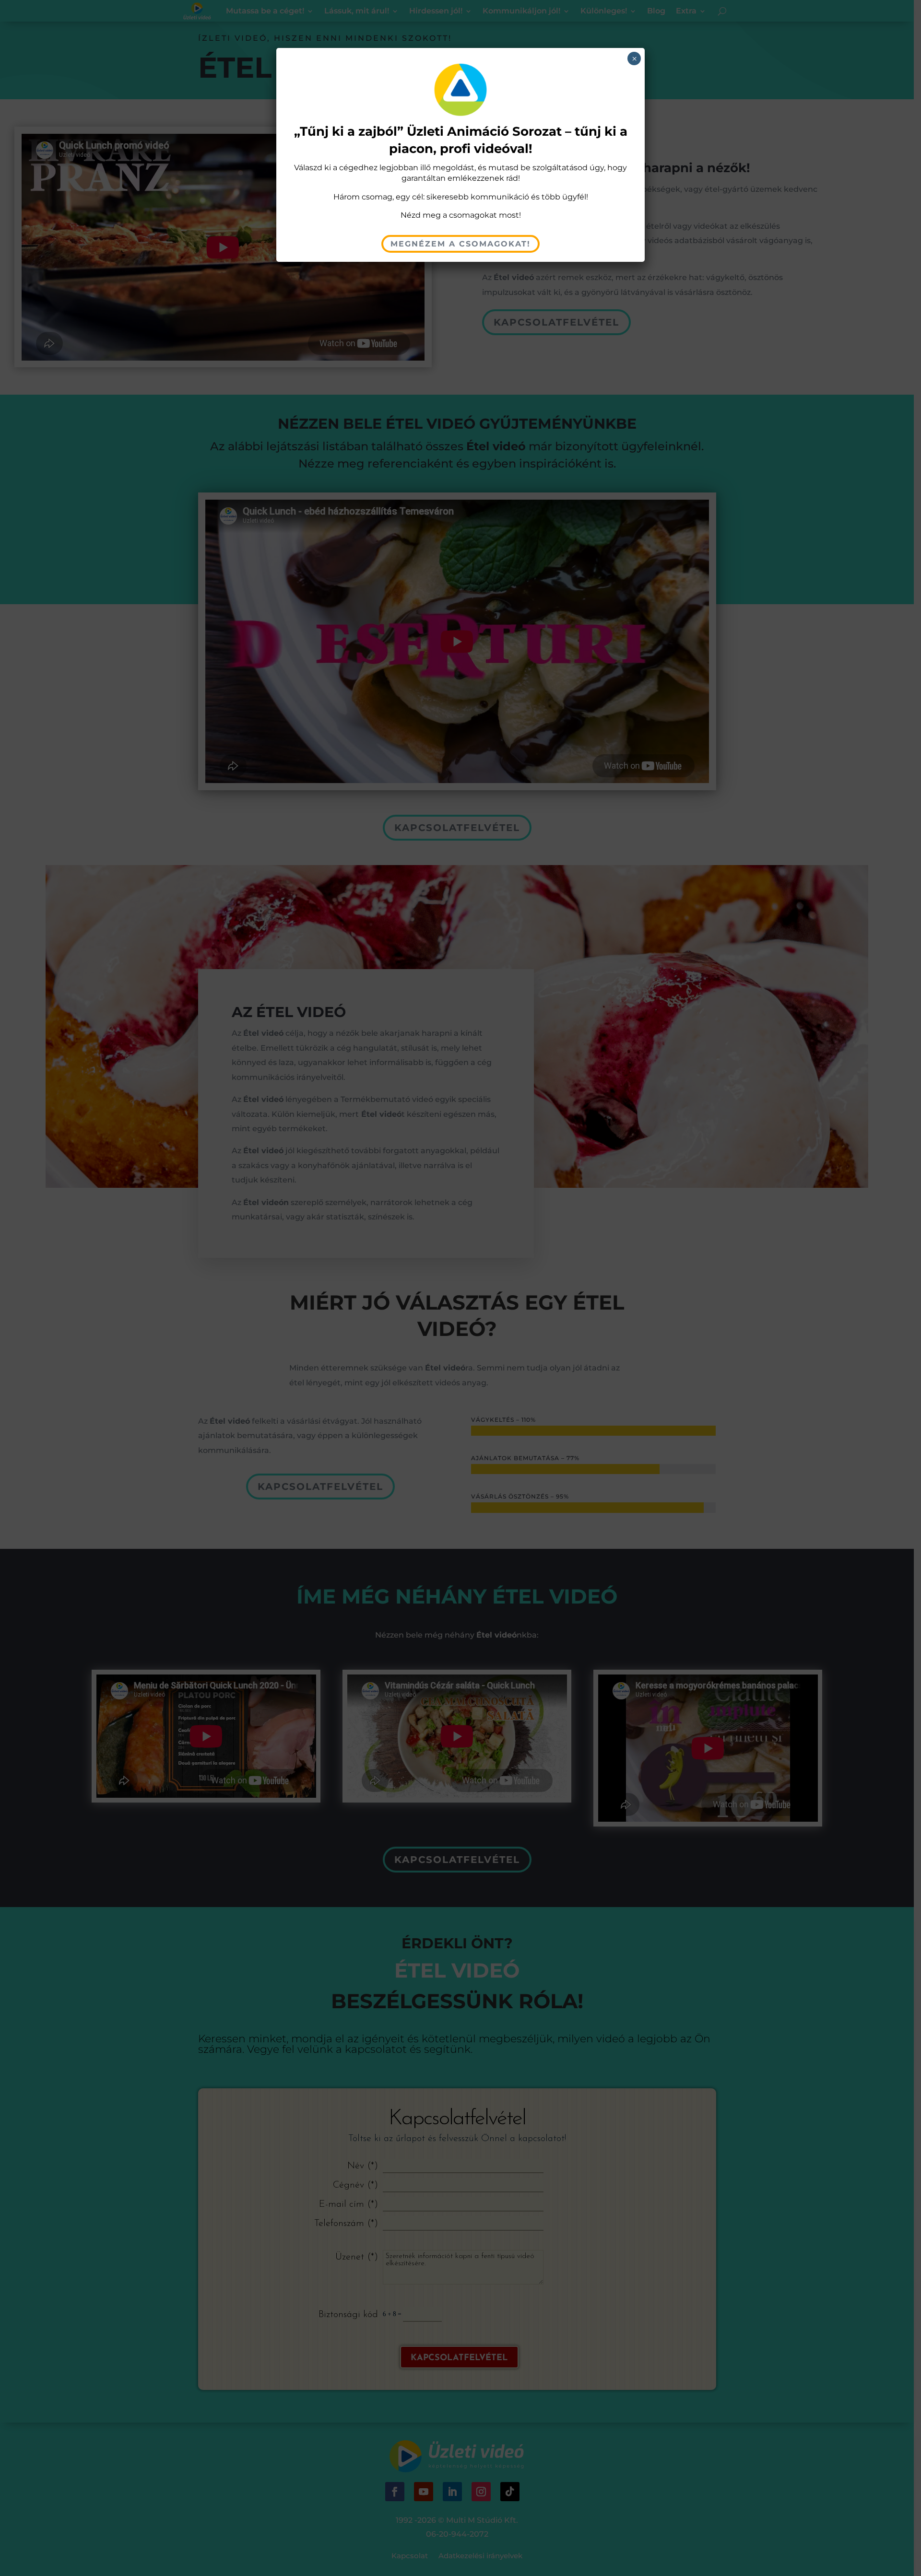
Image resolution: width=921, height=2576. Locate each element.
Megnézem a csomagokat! (460, 244)
